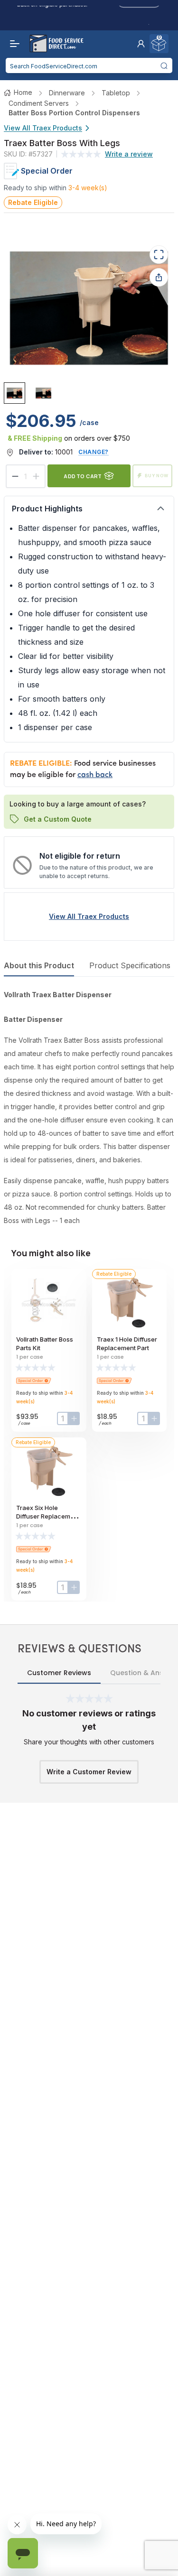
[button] (141, 44)
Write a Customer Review (89, 1772)
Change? (94, 452)
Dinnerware (67, 93)
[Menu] (12, 44)
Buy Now (157, 476)
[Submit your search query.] (164, 65)
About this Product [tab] (39, 965)
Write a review (129, 154)
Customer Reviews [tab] (59, 1673)
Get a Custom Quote (58, 819)
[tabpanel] (89, 1108)
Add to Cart (83, 476)
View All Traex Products (43, 128)
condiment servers (39, 103)
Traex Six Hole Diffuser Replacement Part (48, 1516)
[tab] (14, 393)
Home (23, 92)
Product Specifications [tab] (130, 965)
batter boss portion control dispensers (74, 113)
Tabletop (116, 93)
